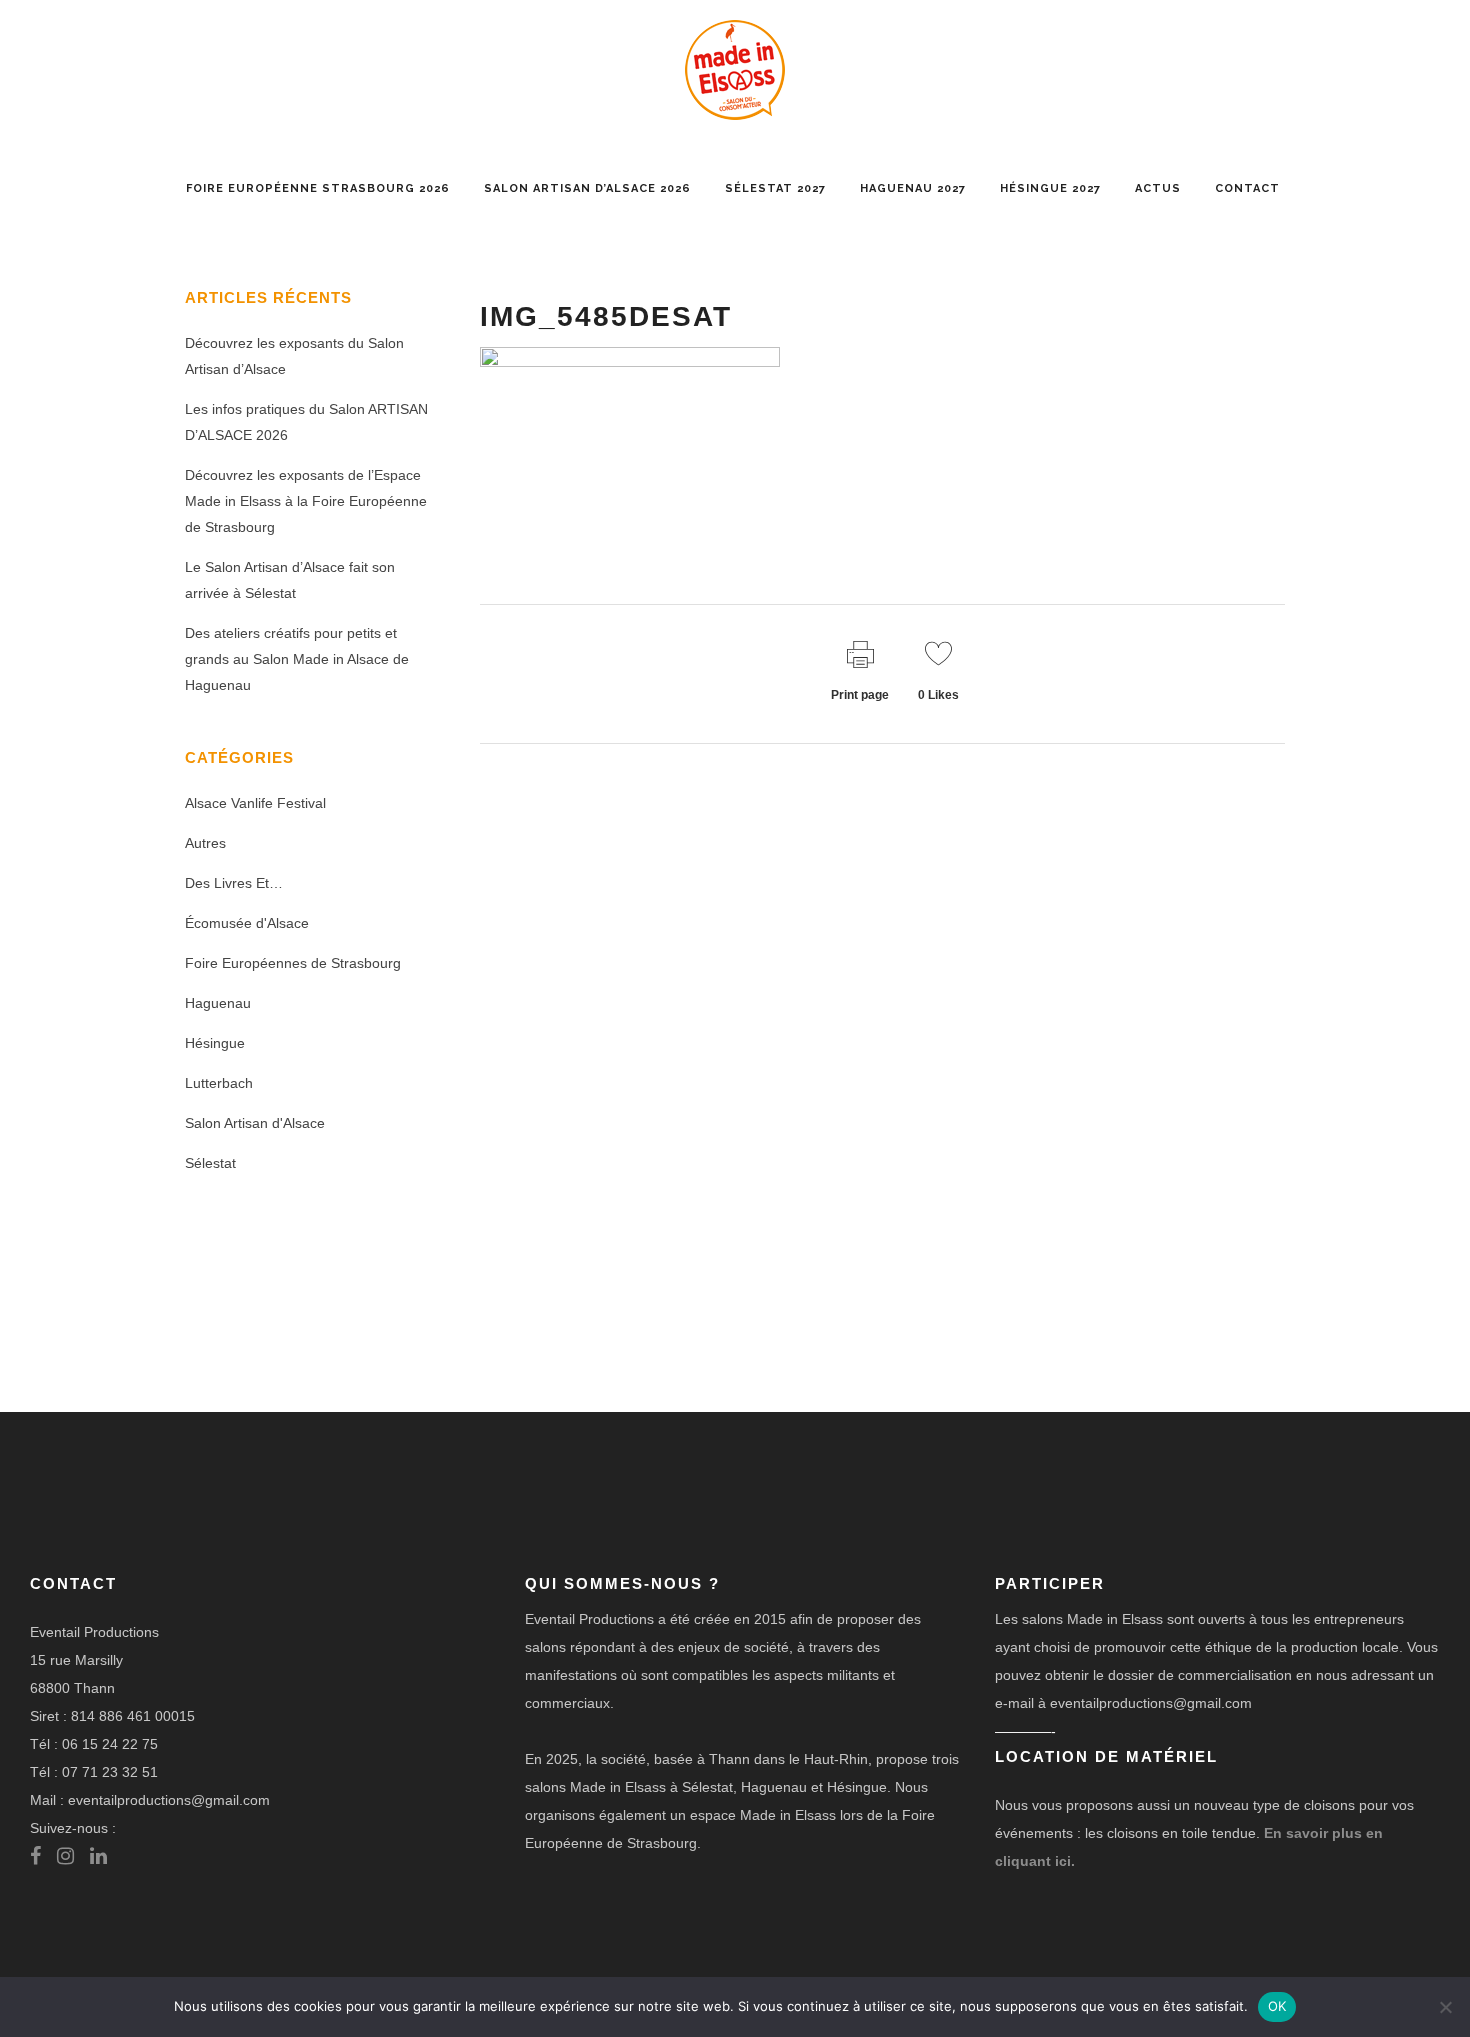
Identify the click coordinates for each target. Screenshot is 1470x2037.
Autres (205, 843)
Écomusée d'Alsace (247, 923)
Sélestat (210, 1163)
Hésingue (215, 1043)
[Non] (1445, 2007)
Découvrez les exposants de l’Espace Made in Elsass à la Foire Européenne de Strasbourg (306, 501)
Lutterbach (219, 1083)
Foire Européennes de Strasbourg (293, 963)
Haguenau (218, 1003)
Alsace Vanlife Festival (255, 803)
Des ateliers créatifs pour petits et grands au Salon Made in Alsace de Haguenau (297, 659)
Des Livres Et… (234, 883)
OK (1277, 2006)
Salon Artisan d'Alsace (255, 1123)
